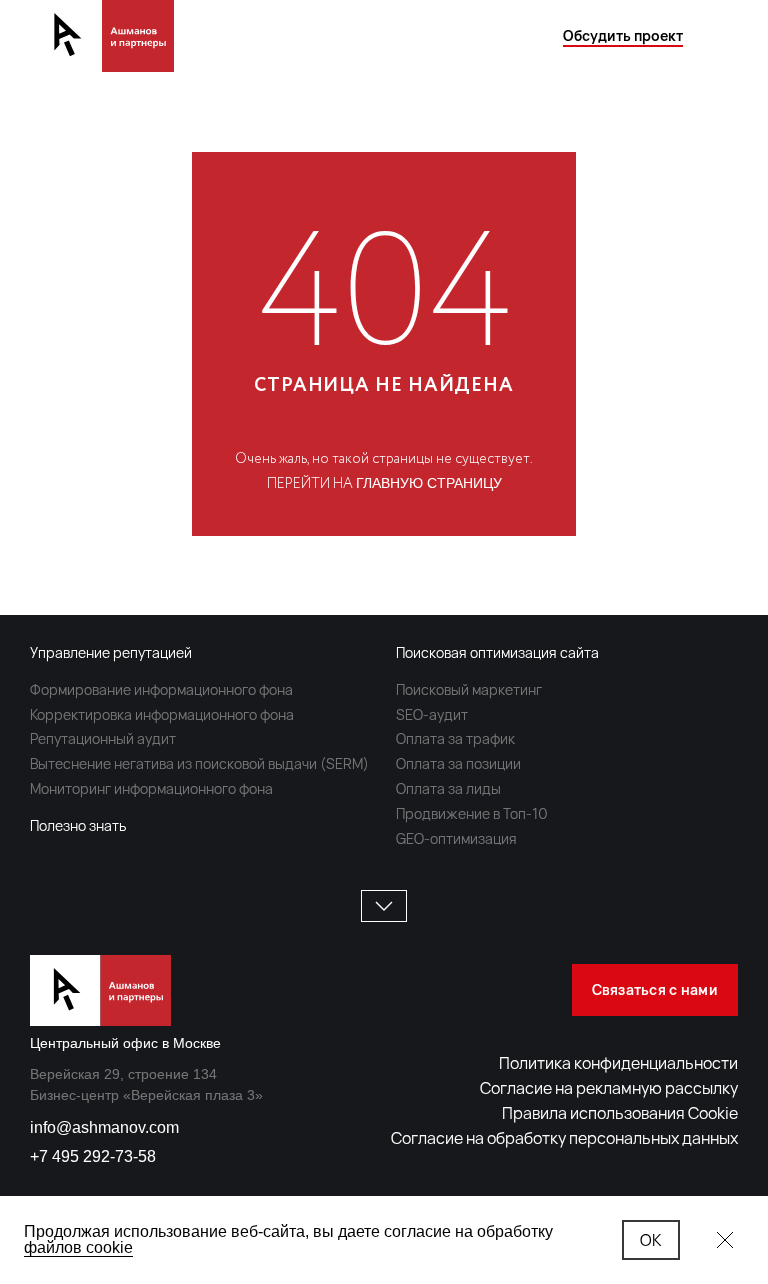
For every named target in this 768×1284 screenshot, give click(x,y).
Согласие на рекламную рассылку (609, 1088)
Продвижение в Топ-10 (472, 813)
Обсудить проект (623, 35)
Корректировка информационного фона (162, 714)
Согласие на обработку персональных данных (564, 1138)
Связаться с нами (655, 989)
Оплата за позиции (458, 763)
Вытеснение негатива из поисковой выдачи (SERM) (199, 763)
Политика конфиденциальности (618, 1063)
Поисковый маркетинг (469, 689)
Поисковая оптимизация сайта (497, 652)
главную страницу (429, 483)
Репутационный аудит (103, 738)
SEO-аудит (432, 714)
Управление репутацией (111, 652)
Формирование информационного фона (161, 689)
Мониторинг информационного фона (151, 788)
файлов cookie (78, 1247)
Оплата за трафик (455, 738)
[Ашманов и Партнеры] (102, 36)
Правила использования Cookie (620, 1113)
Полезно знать (78, 825)
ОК (651, 1240)
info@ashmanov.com (104, 1127)
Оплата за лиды (448, 788)
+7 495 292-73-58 (93, 1156)
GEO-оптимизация (456, 838)
